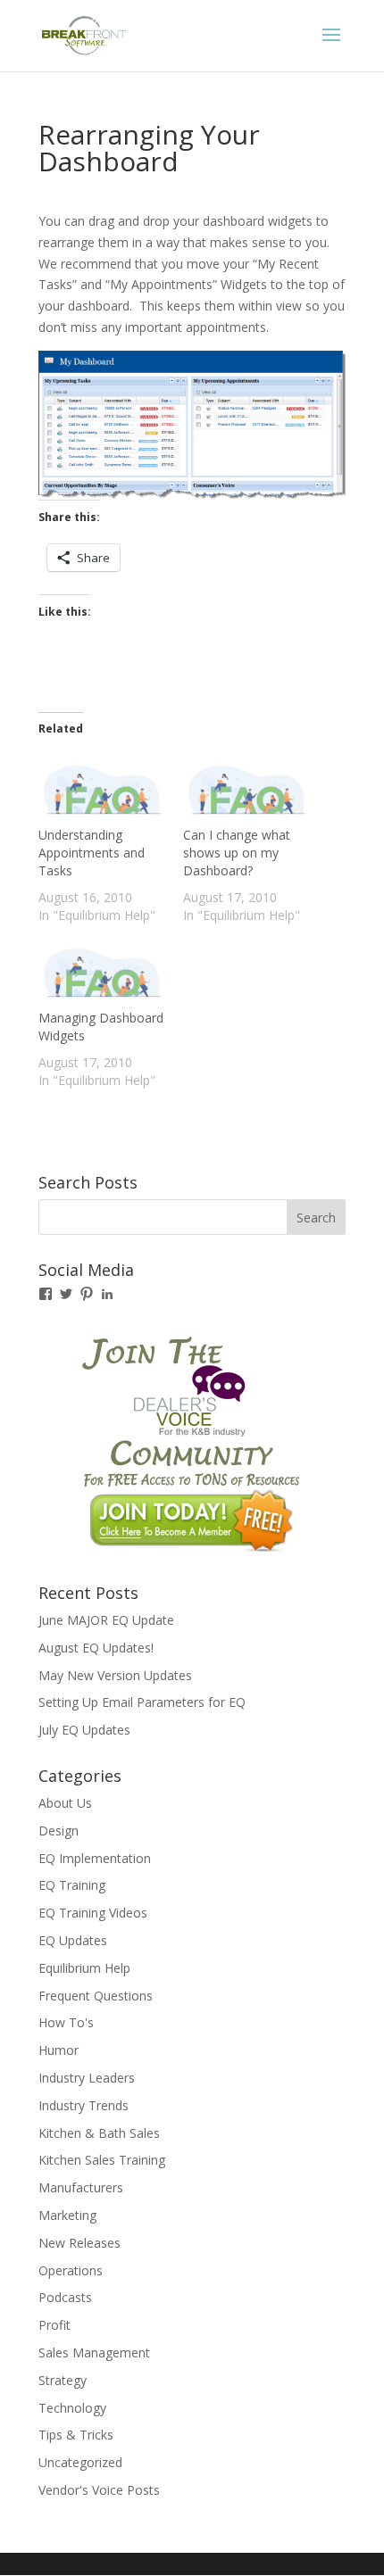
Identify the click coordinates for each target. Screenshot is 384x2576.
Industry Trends (83, 2105)
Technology (72, 2408)
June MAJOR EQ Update (106, 1620)
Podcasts (65, 2297)
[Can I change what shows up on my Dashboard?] (246, 790)
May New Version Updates (115, 1675)
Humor (58, 2050)
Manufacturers (81, 2187)
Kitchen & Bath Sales (99, 2133)
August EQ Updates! (96, 1648)
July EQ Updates (84, 1730)
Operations (71, 2270)
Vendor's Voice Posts (99, 2490)
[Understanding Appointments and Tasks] (102, 790)
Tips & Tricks (76, 2435)
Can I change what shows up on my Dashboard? (237, 853)
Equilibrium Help (84, 1968)
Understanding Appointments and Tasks (92, 853)
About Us (65, 1803)
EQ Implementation (95, 1858)
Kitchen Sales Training (102, 2160)
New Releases (79, 2243)
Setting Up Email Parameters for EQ (142, 1702)
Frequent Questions (96, 1996)
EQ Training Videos (93, 1913)
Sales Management (94, 2352)
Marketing (67, 2215)
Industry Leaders (87, 2078)
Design (58, 1831)
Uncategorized (80, 2462)
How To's (66, 2022)
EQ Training (72, 1885)
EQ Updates (73, 1940)
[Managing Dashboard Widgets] (102, 973)
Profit (54, 2325)
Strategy (63, 2380)
